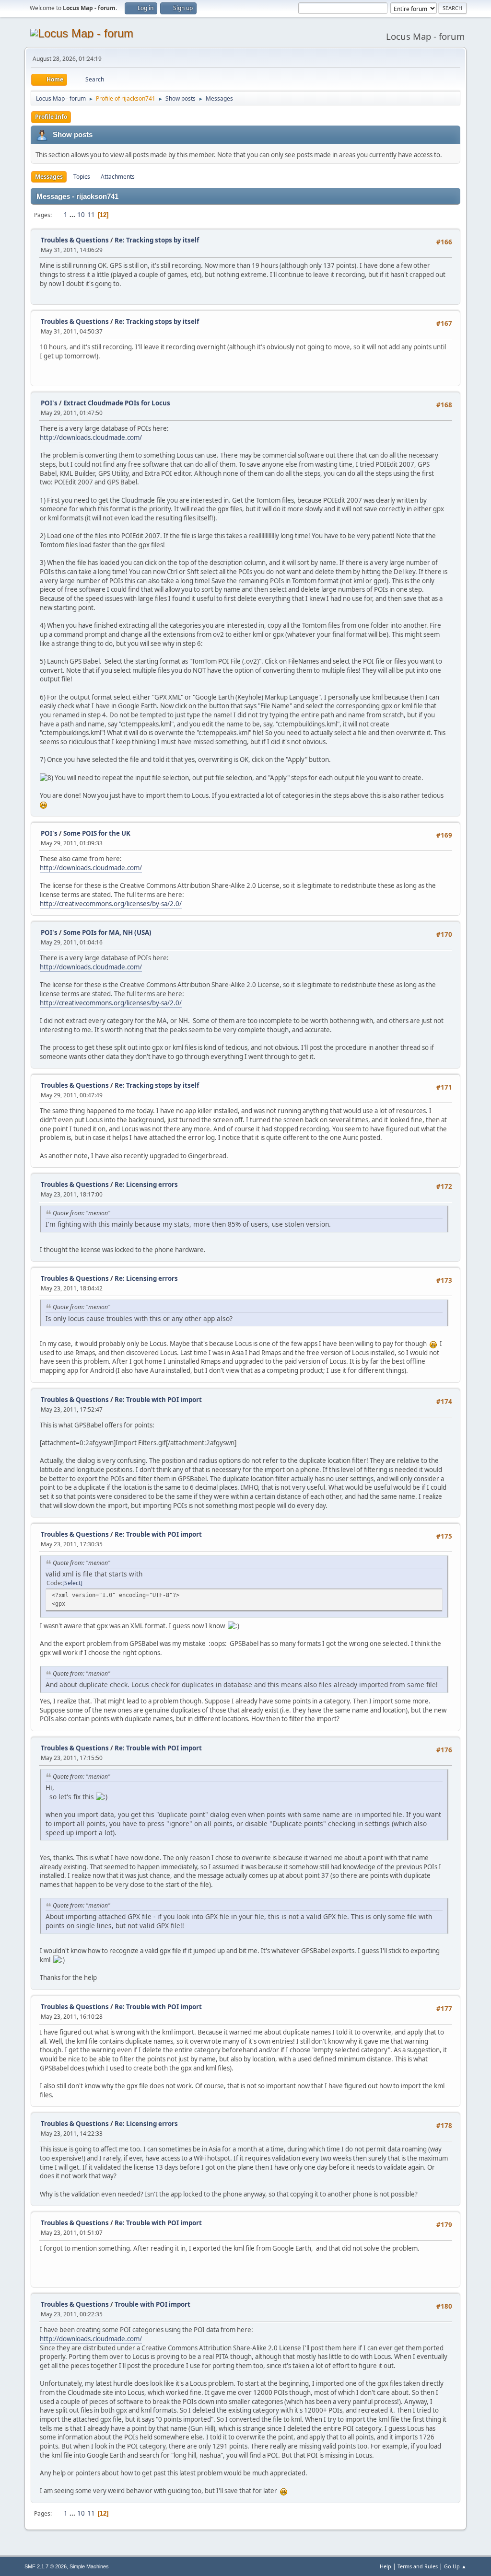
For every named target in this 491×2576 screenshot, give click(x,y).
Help (386, 2566)
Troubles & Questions (75, 240)
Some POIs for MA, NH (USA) (107, 932)
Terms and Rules (418, 2566)
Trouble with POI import (152, 2304)
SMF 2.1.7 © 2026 (46, 2566)
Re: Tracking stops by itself (157, 240)
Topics (82, 177)
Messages (49, 177)
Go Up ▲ (455, 2566)
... (73, 215)
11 (91, 215)
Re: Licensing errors (146, 1184)
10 (81, 215)
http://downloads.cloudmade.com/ (91, 437)
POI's (49, 403)
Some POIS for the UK (97, 833)
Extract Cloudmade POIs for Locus (117, 403)
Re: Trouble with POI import (158, 1400)
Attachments (118, 177)
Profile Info (51, 117)
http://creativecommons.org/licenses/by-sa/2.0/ (111, 904)
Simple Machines (89, 2566)
